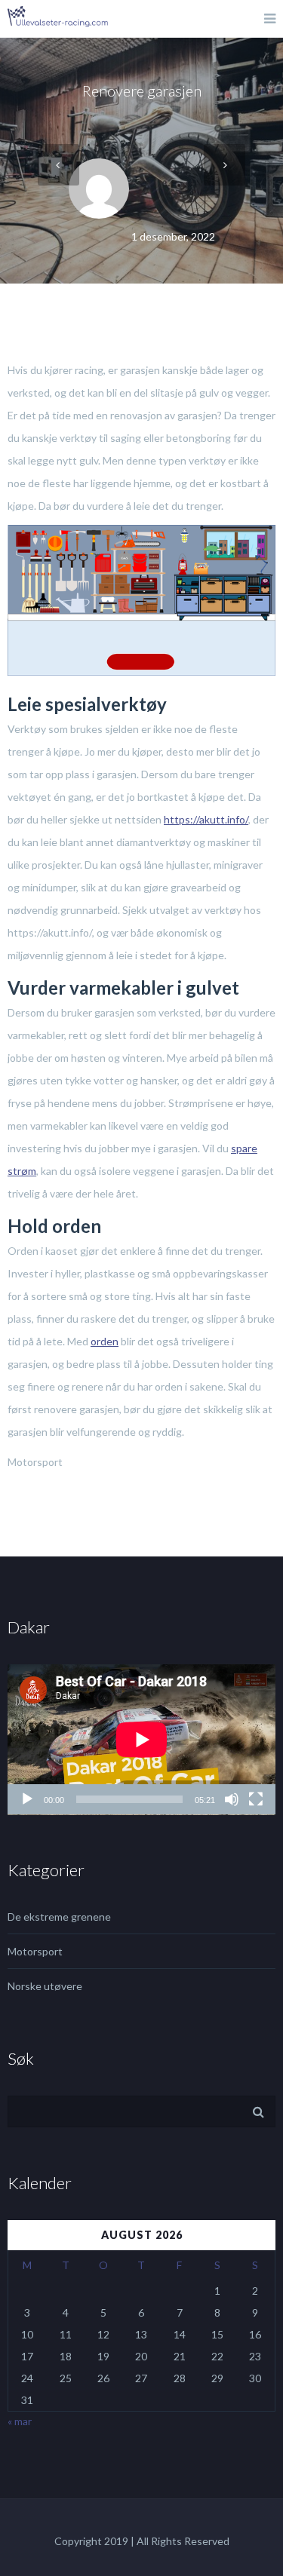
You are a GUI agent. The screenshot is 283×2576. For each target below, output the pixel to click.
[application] (141, 1740)
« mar (20, 2421)
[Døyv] (232, 1799)
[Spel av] (27, 1799)
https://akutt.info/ (206, 819)
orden (105, 1341)
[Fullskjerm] (256, 1799)
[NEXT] (225, 165)
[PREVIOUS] (58, 165)
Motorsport (35, 1951)
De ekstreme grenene (59, 1917)
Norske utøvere (45, 1986)
